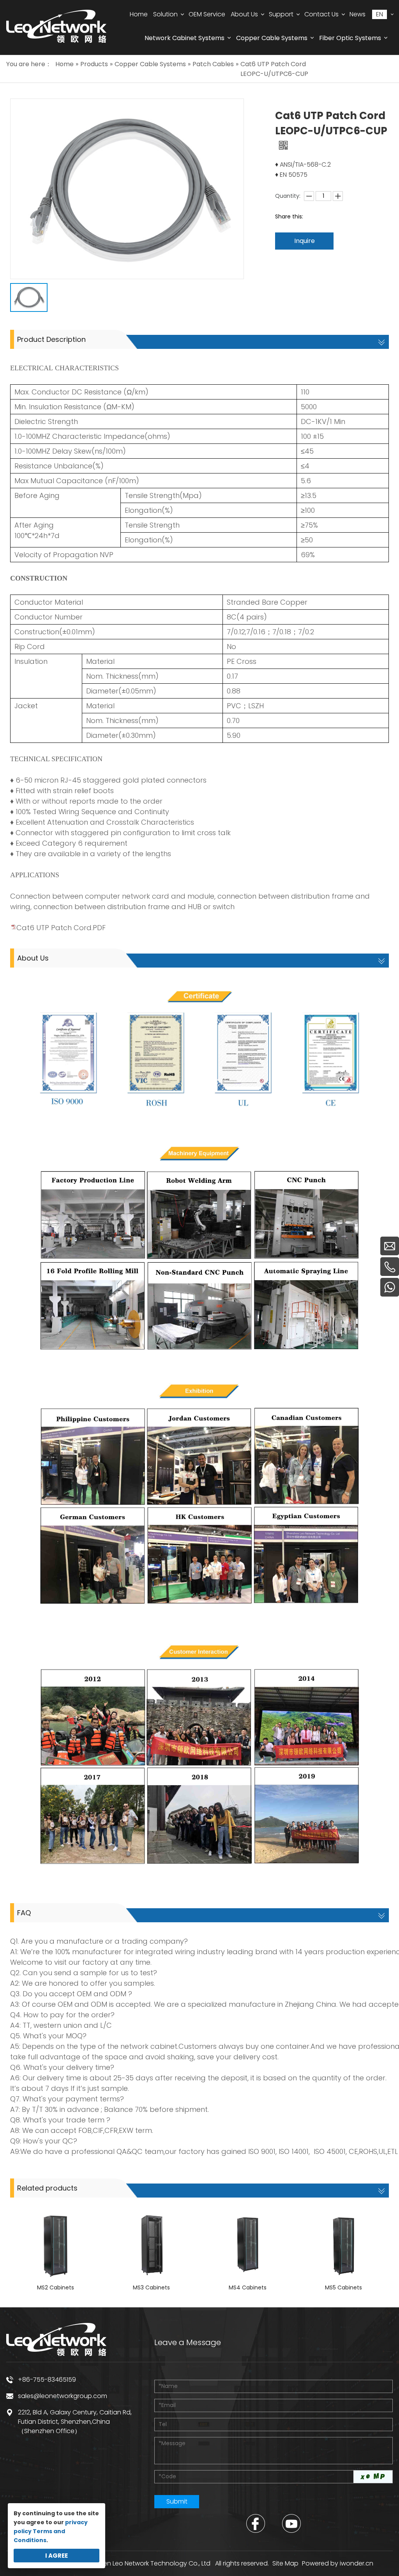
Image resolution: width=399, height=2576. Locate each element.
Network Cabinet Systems (184, 38)
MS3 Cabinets (151, 2287)
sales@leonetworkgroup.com (63, 2396)
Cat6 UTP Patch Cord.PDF (61, 928)
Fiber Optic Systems (350, 38)
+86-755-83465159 (47, 2380)
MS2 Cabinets (56, 2287)
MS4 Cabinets (248, 2287)
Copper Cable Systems (272, 38)
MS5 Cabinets (343, 2287)
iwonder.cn (357, 2563)
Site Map (285, 2563)
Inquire (305, 241)
